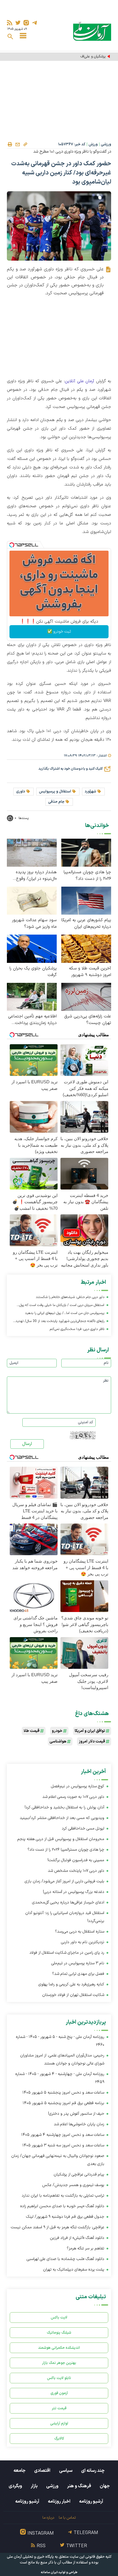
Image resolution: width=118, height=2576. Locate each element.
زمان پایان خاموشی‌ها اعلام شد (79, 2124)
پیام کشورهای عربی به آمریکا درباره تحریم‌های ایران (86, 923)
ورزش (93, 144)
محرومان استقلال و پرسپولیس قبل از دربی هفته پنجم (61, 1839)
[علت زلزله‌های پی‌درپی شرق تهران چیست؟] (86, 996)
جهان (105, 2486)
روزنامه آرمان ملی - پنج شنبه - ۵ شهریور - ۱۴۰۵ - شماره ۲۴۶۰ (60, 2041)
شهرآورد (91, 792)
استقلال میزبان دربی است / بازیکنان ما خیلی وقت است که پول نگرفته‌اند (62, 1306)
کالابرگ (59, 2439)
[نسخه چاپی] (10, 144)
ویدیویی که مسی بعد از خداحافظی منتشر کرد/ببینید (62, 1818)
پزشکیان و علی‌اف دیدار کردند (85, 57)
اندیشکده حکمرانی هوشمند (59, 2348)
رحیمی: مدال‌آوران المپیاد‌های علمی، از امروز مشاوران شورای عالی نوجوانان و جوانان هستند (62, 2059)
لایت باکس (59, 2318)
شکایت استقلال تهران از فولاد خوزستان (73, 1995)
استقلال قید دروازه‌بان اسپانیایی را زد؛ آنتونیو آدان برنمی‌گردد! (65, 1917)
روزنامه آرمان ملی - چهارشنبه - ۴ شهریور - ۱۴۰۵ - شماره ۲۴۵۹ (60, 2078)
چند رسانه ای (93, 2471)
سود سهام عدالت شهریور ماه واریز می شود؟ (34, 923)
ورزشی (106, 144)
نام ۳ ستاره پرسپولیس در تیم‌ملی (78, 1963)
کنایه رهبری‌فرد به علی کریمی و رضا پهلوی (71, 1984)
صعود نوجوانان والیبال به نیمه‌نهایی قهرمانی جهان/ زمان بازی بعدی (58, 2160)
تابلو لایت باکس (59, 2378)
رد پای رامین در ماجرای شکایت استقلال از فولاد (67, 1953)
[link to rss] (10, 23)
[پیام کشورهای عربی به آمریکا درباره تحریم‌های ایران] (86, 900)
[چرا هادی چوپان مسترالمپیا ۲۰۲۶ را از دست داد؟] (86, 852)
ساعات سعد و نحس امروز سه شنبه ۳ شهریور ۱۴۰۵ (63, 2145)
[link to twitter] (18, 23)
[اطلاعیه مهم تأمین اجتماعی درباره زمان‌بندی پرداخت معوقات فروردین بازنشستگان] (32, 996)
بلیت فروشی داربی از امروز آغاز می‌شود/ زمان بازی (64, 1881)
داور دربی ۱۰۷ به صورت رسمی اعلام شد (73, 1797)
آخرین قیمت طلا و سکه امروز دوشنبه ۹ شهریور (90, 972)
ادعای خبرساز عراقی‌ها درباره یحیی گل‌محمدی (68, 1902)
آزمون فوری (59, 2393)
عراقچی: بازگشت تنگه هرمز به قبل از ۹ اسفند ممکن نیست (58, 2227)
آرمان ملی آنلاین (79, 381)
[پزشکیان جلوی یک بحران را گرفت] (32, 948)
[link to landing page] (92, 31)
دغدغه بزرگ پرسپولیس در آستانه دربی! (74, 1892)
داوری (21, 792)
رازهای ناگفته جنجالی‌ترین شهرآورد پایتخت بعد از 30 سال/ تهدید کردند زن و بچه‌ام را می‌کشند (60, 1322)
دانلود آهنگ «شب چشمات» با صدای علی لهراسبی (65, 2259)
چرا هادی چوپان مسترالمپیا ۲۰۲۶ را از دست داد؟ (87, 876)
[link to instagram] (26, 23)
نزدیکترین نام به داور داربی (83, 1942)
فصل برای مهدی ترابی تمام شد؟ (78, 1974)
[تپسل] (12, 545)
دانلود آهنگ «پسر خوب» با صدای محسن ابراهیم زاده (62, 2206)
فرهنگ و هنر (79, 2486)
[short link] (25, 144)
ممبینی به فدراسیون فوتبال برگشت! (76, 1860)
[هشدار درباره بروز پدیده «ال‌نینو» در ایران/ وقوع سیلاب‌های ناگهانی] (32, 852)
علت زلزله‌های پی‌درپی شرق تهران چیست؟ (88, 1020)
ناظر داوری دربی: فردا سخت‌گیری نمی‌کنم (77, 1329)
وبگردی (15, 2486)
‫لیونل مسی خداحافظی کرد (83, 1829)
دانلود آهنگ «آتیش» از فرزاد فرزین (77, 2238)
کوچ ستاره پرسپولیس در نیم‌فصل (78, 1786)
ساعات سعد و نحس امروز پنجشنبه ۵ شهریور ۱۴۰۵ (63, 2093)
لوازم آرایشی (59, 2423)
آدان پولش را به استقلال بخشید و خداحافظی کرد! (64, 1807)
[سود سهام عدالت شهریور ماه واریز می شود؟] (32, 900)
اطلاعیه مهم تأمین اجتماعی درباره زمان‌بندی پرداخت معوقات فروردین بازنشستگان (32, 1020)
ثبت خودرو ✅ (59, 632)
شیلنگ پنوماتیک (59, 2333)
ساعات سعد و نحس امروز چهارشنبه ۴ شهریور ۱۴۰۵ (63, 2135)
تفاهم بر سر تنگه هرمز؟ (85, 2248)
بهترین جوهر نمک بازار (59, 2363)
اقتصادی (42, 2471)
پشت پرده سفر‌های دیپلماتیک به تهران (74, 2270)
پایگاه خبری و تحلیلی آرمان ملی (30, 2557)
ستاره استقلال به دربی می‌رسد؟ (80, 1932)
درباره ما (48, 2518)
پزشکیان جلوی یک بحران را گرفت (33, 972)
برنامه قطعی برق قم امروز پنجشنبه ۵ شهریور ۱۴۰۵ (63, 2103)
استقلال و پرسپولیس (55, 792)
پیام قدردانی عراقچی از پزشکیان (79, 2174)
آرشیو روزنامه (91, 2501)
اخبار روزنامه (59, 2501)
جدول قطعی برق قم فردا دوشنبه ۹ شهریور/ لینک (65, 2217)
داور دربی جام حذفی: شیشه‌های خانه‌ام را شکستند (70, 1297)
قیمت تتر (59, 2408)
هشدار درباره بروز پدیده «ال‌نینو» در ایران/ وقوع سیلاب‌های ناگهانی (36, 876)
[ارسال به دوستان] (17, 144)
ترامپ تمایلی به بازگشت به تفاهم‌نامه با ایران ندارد (63, 2196)
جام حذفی (56, 802)
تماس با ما (67, 2518)
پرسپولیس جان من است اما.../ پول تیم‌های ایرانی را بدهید (65, 1313)
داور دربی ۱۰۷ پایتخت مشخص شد (76, 1871)
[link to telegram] (35, 23)
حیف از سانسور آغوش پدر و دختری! (76, 2114)
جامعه (19, 2471)
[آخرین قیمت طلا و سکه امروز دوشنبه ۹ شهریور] (86, 948)
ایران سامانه (49, 2572)
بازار (34, 2486)
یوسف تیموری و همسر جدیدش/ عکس (73, 2185)
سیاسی (66, 2471)
